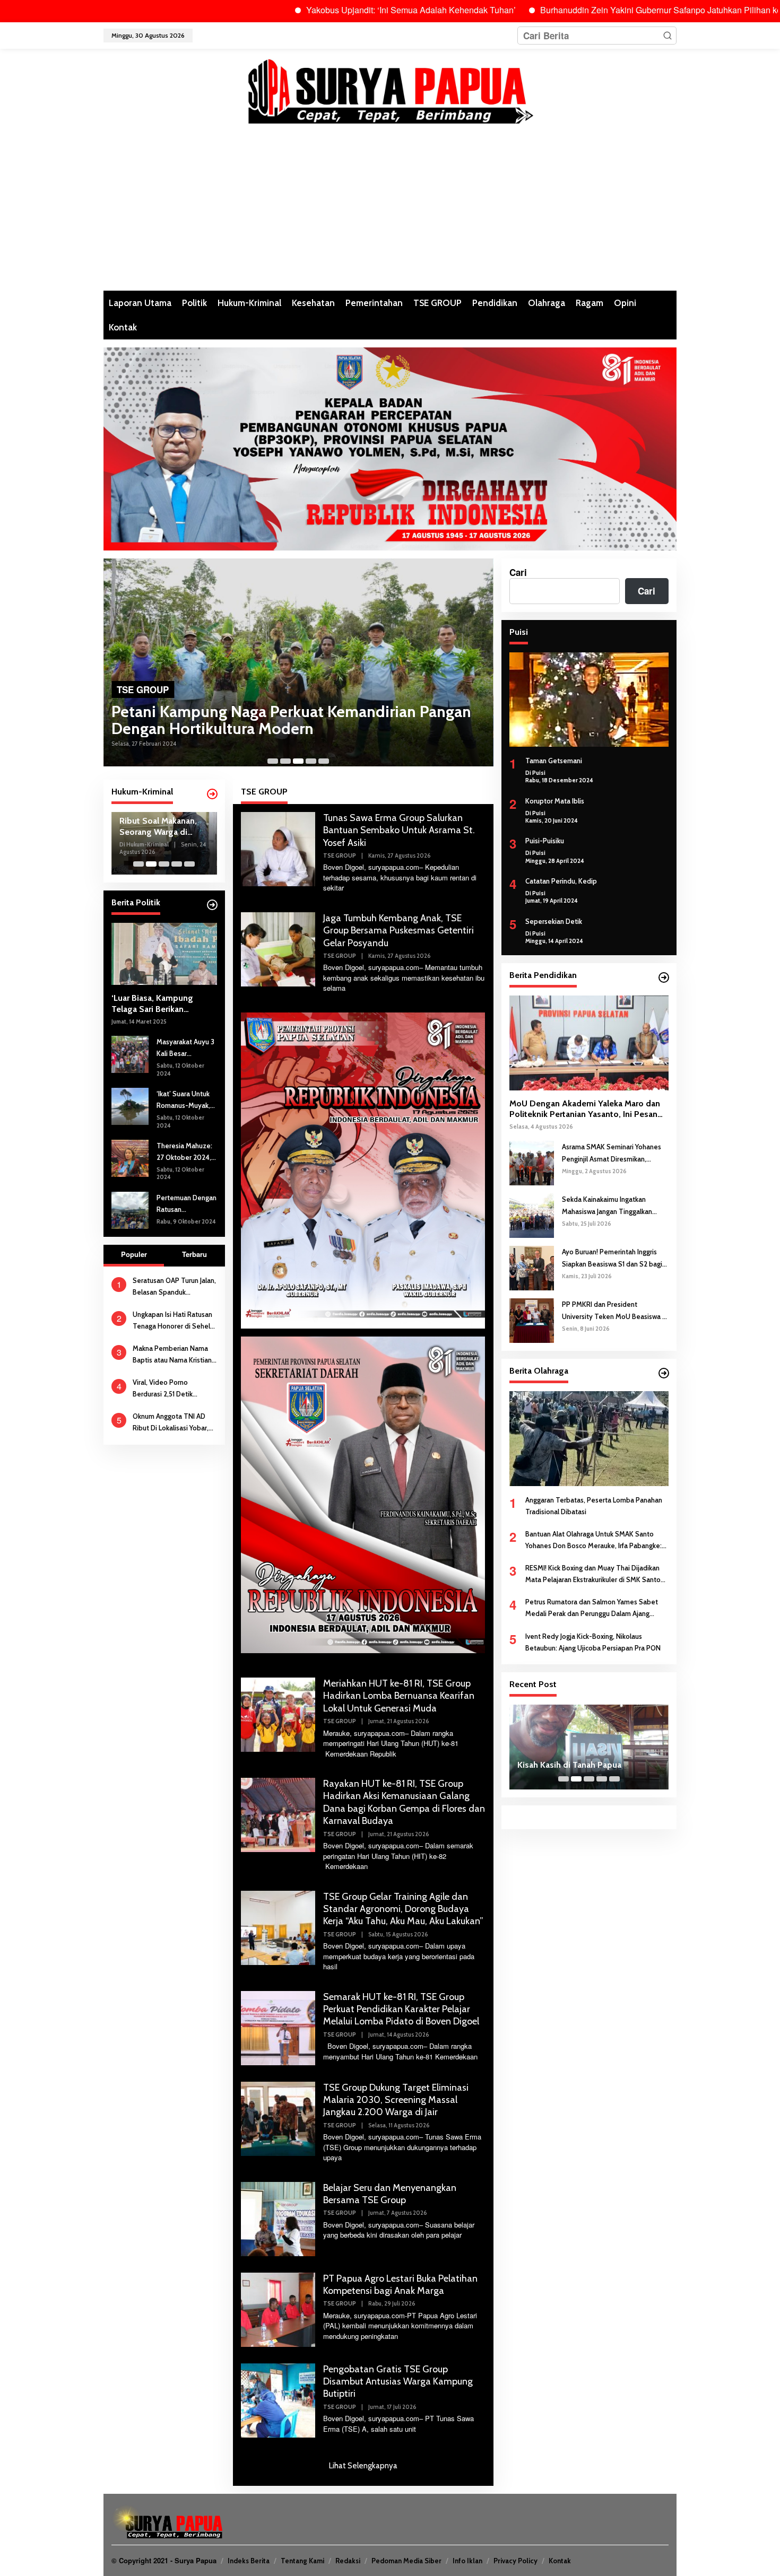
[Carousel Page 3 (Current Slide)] (298, 761)
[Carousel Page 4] (311, 761)
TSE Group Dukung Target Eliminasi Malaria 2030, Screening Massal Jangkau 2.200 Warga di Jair (396, 2100)
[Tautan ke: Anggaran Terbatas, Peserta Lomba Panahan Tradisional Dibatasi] (589, 1438)
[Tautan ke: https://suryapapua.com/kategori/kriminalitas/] (212, 794)
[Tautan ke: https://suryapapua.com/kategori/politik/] (212, 905)
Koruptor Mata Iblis (555, 801)
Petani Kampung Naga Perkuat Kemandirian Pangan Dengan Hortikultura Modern (291, 720)
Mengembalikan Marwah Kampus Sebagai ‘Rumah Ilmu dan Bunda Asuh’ (580, 1760)
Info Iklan (467, 2561)
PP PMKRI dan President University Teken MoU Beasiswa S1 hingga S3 (615, 1311)
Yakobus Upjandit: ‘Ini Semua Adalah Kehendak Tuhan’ (320, 10)
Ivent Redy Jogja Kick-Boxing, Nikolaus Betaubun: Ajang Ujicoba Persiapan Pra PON (593, 1642)
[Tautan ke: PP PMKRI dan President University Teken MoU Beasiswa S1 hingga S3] (532, 1320)
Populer (134, 1254)
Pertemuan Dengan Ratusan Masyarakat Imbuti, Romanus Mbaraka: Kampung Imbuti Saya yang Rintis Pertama (187, 1204)
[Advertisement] (390, 211)
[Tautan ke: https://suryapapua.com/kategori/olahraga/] (664, 1373)
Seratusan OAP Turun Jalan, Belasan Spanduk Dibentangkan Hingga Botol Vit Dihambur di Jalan (174, 1287)
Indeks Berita (249, 2561)
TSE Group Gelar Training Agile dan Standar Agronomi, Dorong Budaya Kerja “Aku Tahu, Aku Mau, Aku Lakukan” (403, 1909)
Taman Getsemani (554, 761)
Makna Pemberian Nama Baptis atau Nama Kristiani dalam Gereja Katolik (173, 1355)
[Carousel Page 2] (285, 761)
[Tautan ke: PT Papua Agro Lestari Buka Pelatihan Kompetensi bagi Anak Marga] (278, 2308)
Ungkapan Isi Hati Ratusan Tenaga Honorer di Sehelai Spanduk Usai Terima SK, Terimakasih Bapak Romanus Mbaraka (174, 1321)
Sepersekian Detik (554, 921)
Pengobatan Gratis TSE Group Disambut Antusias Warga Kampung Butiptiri (398, 2382)
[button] (668, 36)
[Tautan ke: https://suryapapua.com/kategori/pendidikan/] (664, 977)
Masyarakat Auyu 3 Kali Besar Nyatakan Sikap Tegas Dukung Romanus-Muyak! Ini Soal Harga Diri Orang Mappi (185, 1048)
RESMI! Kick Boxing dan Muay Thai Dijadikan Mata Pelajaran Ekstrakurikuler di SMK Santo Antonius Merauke (593, 1574)
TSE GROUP (143, 689)
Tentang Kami (302, 2561)
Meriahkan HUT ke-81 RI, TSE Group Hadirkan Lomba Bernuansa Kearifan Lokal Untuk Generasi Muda (399, 1696)
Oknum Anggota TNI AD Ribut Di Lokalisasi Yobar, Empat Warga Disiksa (171, 1423)
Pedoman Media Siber (406, 2561)
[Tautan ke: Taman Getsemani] (589, 700)
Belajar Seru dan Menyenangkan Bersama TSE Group (390, 2194)
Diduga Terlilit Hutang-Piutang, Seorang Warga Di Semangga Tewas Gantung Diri (163, 827)
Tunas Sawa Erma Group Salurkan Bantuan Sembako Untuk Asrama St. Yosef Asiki (399, 830)
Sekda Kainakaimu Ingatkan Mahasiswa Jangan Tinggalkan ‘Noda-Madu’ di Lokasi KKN (607, 1206)
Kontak (560, 2561)
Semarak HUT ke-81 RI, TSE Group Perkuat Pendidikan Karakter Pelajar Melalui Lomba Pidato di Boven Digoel (401, 2009)
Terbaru (194, 1254)
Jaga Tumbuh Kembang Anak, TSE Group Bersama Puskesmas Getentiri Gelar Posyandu (398, 931)
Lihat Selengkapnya (363, 2466)
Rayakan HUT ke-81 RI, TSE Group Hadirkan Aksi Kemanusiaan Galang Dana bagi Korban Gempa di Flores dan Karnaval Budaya (404, 1802)
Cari (518, 572)
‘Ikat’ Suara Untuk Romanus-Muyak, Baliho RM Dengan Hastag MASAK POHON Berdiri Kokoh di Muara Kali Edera (185, 1100)
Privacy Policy (515, 2561)
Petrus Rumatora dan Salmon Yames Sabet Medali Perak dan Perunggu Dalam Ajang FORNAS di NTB (592, 1608)
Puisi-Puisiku (545, 841)
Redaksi (348, 2561)
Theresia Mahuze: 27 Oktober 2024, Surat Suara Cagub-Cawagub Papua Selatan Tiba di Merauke (187, 1152)
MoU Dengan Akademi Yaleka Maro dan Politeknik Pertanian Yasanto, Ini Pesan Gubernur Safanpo (585, 1110)
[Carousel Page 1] (273, 761)
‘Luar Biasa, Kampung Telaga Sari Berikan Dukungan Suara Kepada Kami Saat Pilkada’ (158, 1004)
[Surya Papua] (390, 89)
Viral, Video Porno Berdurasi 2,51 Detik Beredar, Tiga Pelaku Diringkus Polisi (165, 1389)
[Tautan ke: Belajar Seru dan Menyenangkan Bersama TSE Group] (278, 2217)
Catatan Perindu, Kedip (561, 881)
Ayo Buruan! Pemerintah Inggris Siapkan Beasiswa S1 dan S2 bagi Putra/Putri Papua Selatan (612, 1258)
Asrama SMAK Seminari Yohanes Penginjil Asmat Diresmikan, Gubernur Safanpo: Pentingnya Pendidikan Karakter (612, 1153)
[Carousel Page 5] (324, 761)
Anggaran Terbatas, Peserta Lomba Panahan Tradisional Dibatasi (594, 1506)
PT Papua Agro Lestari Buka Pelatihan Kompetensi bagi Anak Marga (400, 2285)
